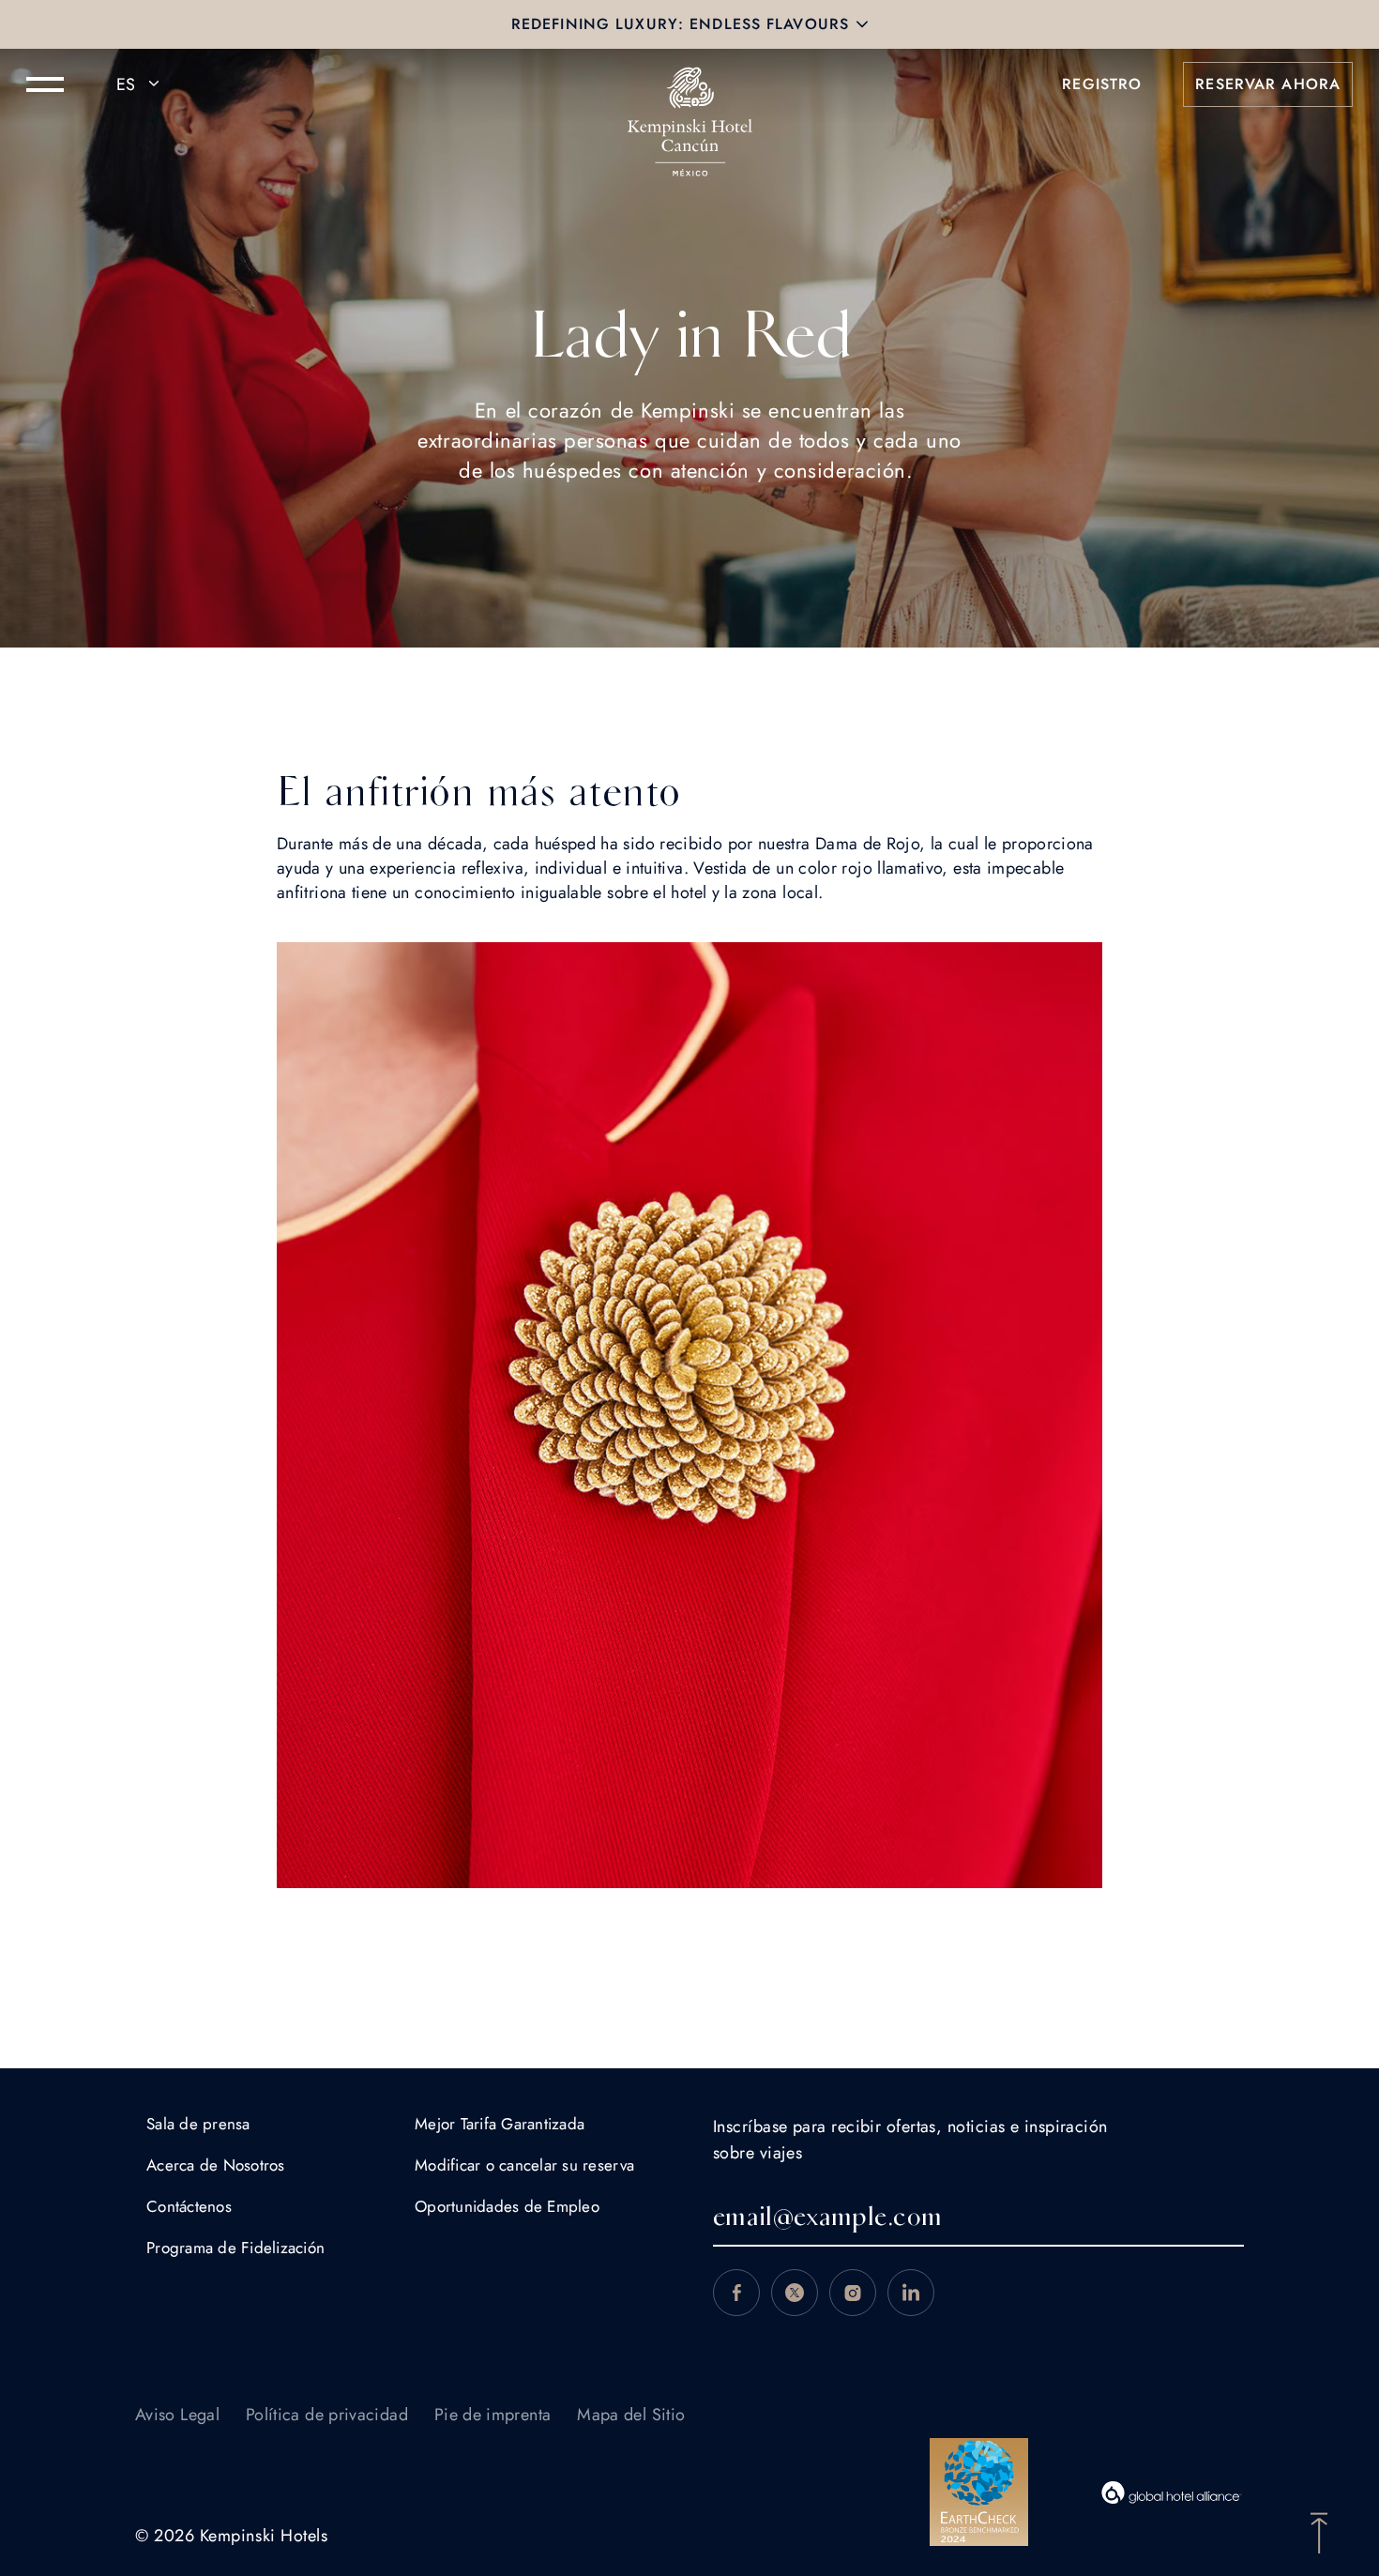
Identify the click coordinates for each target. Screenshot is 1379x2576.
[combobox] (141, 84)
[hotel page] (689, 84)
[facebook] (736, 2293)
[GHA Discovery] (1172, 2492)
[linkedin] (911, 2293)
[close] (862, 24)
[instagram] (853, 2293)
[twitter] (795, 2293)
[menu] (45, 84)
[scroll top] (1319, 2531)
